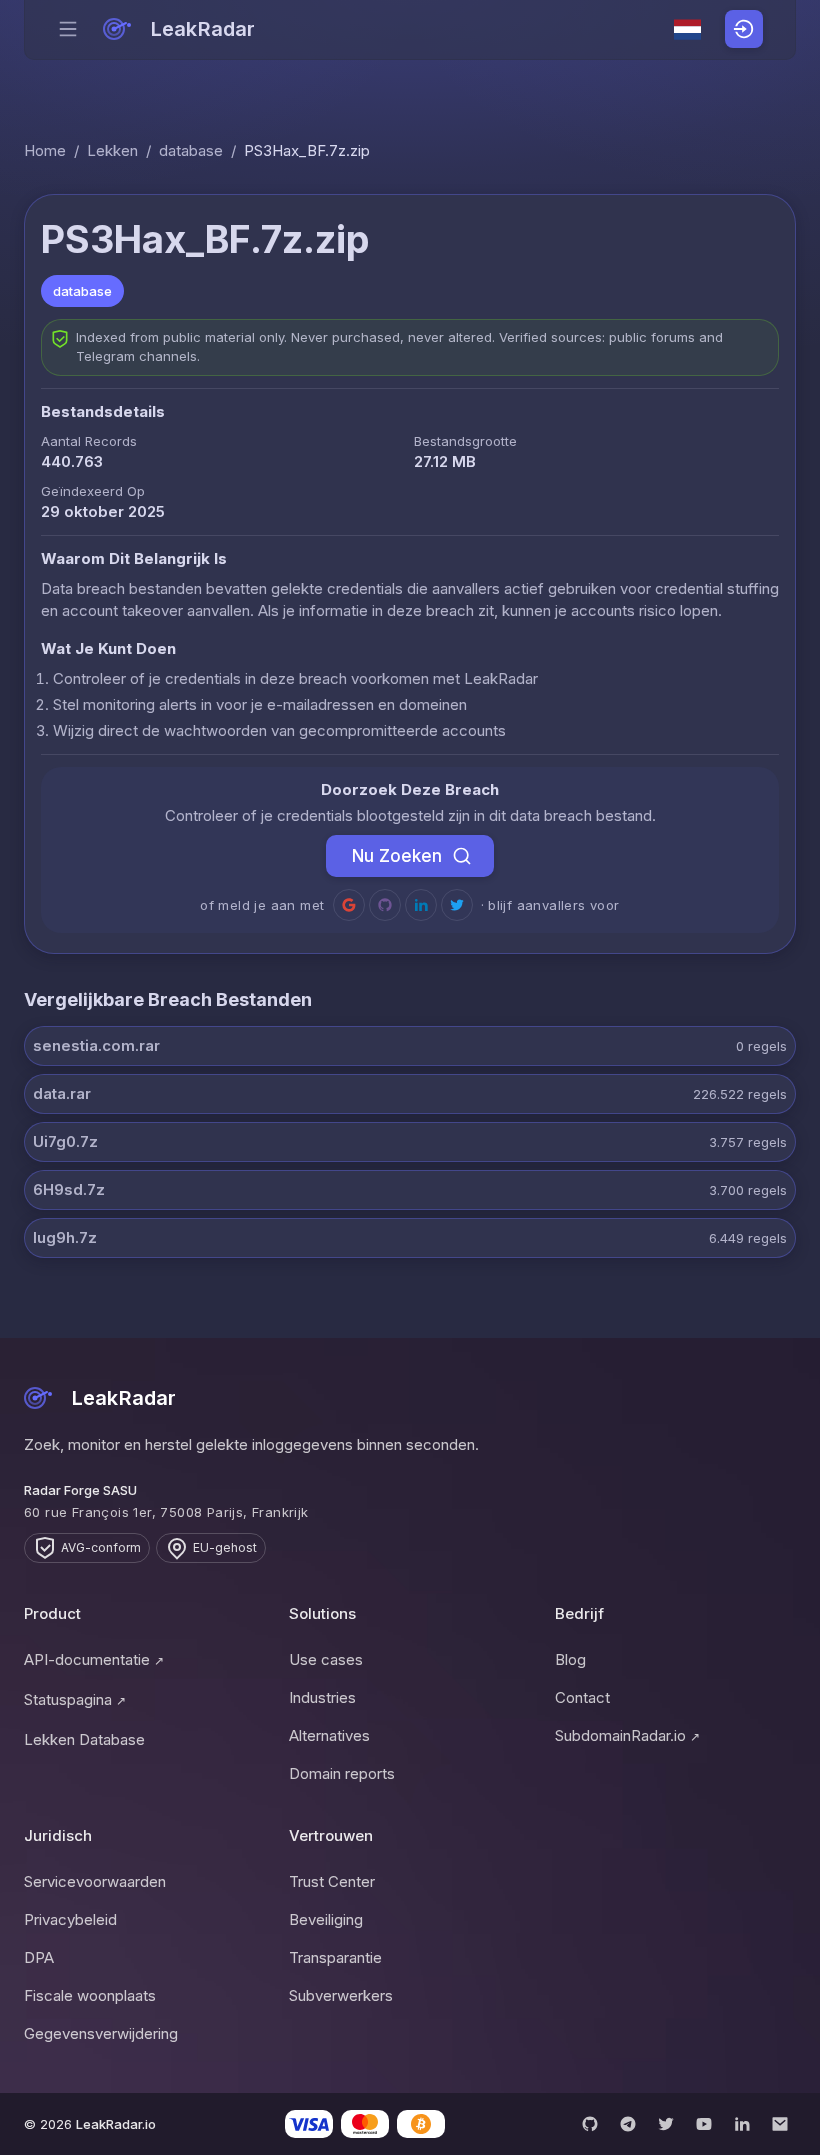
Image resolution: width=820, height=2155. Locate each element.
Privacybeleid (70, 1919)
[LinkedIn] (742, 2124)
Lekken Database (84, 1739)
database (191, 150)
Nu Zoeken (397, 856)
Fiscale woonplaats (90, 1995)
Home (45, 150)
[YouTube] (704, 2124)
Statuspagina (75, 1699)
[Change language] (688, 30)
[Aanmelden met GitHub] (385, 905)
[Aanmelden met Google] (349, 905)
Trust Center (332, 1881)
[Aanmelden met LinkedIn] (421, 905)
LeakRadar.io (116, 2124)
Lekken (112, 150)
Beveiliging (326, 1919)
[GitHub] (590, 2124)
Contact (582, 1697)
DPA (39, 1957)
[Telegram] (628, 2124)
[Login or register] (744, 29)
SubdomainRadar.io (627, 1735)
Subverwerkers (341, 1995)
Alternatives (329, 1735)
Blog (570, 1659)
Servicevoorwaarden (95, 1881)
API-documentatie (94, 1659)
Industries (322, 1697)
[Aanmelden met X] (457, 905)
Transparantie (335, 1957)
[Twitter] (666, 2124)
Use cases (326, 1659)
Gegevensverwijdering (101, 2033)
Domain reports (342, 1773)
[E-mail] (780, 2124)
